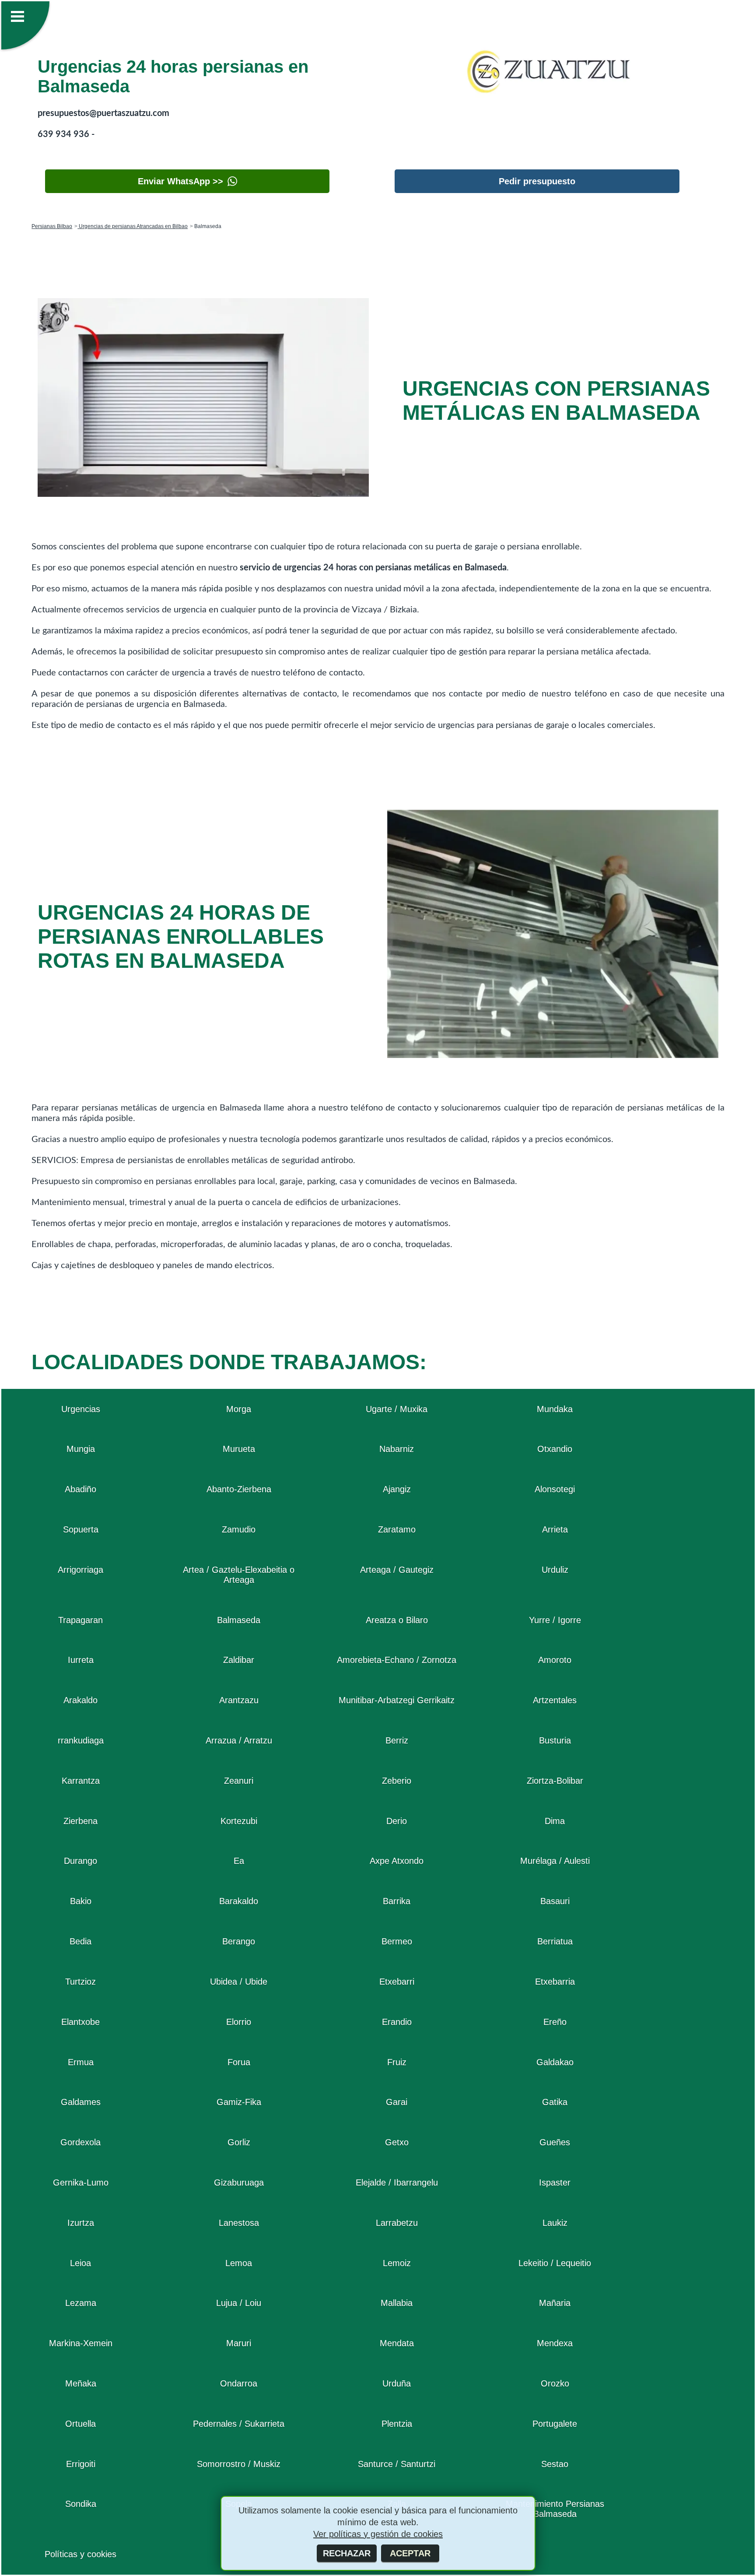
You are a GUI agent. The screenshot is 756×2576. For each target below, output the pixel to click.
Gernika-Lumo (81, 2182)
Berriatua (555, 1941)
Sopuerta (81, 1529)
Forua (239, 2062)
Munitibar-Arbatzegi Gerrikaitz (397, 1700)
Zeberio (397, 1781)
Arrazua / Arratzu (239, 1740)
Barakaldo (239, 1901)
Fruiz (397, 2062)
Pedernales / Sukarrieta (239, 2424)
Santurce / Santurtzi (397, 2464)
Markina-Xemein (81, 2343)
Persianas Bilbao (52, 226)
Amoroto (555, 1660)
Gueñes (555, 2142)
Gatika (555, 2102)
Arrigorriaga (80, 1570)
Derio (397, 1821)
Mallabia (397, 2303)
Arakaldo (80, 1700)
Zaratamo (397, 1529)
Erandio (397, 2022)
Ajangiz (397, 1489)
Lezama (81, 2303)
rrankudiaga (81, 1740)
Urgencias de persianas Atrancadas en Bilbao (133, 226)
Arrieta (555, 1529)
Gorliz (239, 2142)
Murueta (239, 1449)
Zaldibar (239, 1660)
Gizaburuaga (239, 2182)
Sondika (81, 2504)
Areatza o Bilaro (397, 1620)
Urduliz (555, 1570)
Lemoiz (397, 2263)
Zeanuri (239, 1781)
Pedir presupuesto (537, 181)
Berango (239, 1941)
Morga (239, 1409)
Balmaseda (239, 1620)
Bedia (80, 1941)
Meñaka (81, 2383)
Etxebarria (555, 1982)
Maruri (239, 2343)
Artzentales (555, 1700)
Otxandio (555, 1449)
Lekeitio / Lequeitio (555, 2263)
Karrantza (81, 1781)
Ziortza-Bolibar (555, 1781)
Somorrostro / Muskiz (239, 2464)
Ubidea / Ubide (239, 1982)
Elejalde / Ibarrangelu (397, 2182)
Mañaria (555, 2303)
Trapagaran (80, 1620)
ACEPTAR (410, 2553)
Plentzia (397, 2424)
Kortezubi (239, 1821)
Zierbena (80, 1821)
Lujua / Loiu (239, 2303)
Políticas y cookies (80, 2554)
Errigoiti (81, 2464)
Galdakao (555, 2062)
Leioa (80, 2263)
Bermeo (397, 1941)
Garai (397, 2102)
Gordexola (80, 2142)
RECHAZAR (347, 2553)
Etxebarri (397, 1982)
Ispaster (555, 2182)
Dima (555, 1821)
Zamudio (239, 1529)
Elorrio (239, 2022)
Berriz (397, 1740)
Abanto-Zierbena (239, 1489)
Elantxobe (80, 2022)
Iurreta (81, 1660)
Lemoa (239, 2263)
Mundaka (555, 1409)
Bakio (81, 1901)
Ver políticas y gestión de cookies (378, 2534)
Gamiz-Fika (239, 2102)
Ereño (555, 2022)
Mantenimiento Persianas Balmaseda (555, 2509)
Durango (80, 1861)
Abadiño (80, 1489)
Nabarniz (397, 1449)
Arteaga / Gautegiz (397, 1570)
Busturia (555, 1740)
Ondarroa (239, 2383)
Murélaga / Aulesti (555, 1861)
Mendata (397, 2343)
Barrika (397, 1901)
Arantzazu (239, 1700)
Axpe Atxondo (397, 1861)
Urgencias (81, 1409)
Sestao (555, 2464)
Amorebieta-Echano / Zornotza (397, 1660)
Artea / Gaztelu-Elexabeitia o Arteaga (239, 1575)
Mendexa (555, 2343)
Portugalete (555, 2424)
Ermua (81, 2062)
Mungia (81, 1449)
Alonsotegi (555, 1489)
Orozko (555, 2383)
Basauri (555, 1901)
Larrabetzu (397, 2223)
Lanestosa (239, 2223)
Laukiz (555, 2223)
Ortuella (80, 2424)
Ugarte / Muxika (397, 1409)
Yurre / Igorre (555, 1620)
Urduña (397, 2383)
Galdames (81, 2102)
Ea (239, 1861)
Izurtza (81, 2223)
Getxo (397, 2142)
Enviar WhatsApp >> (180, 181)
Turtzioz (80, 1982)
